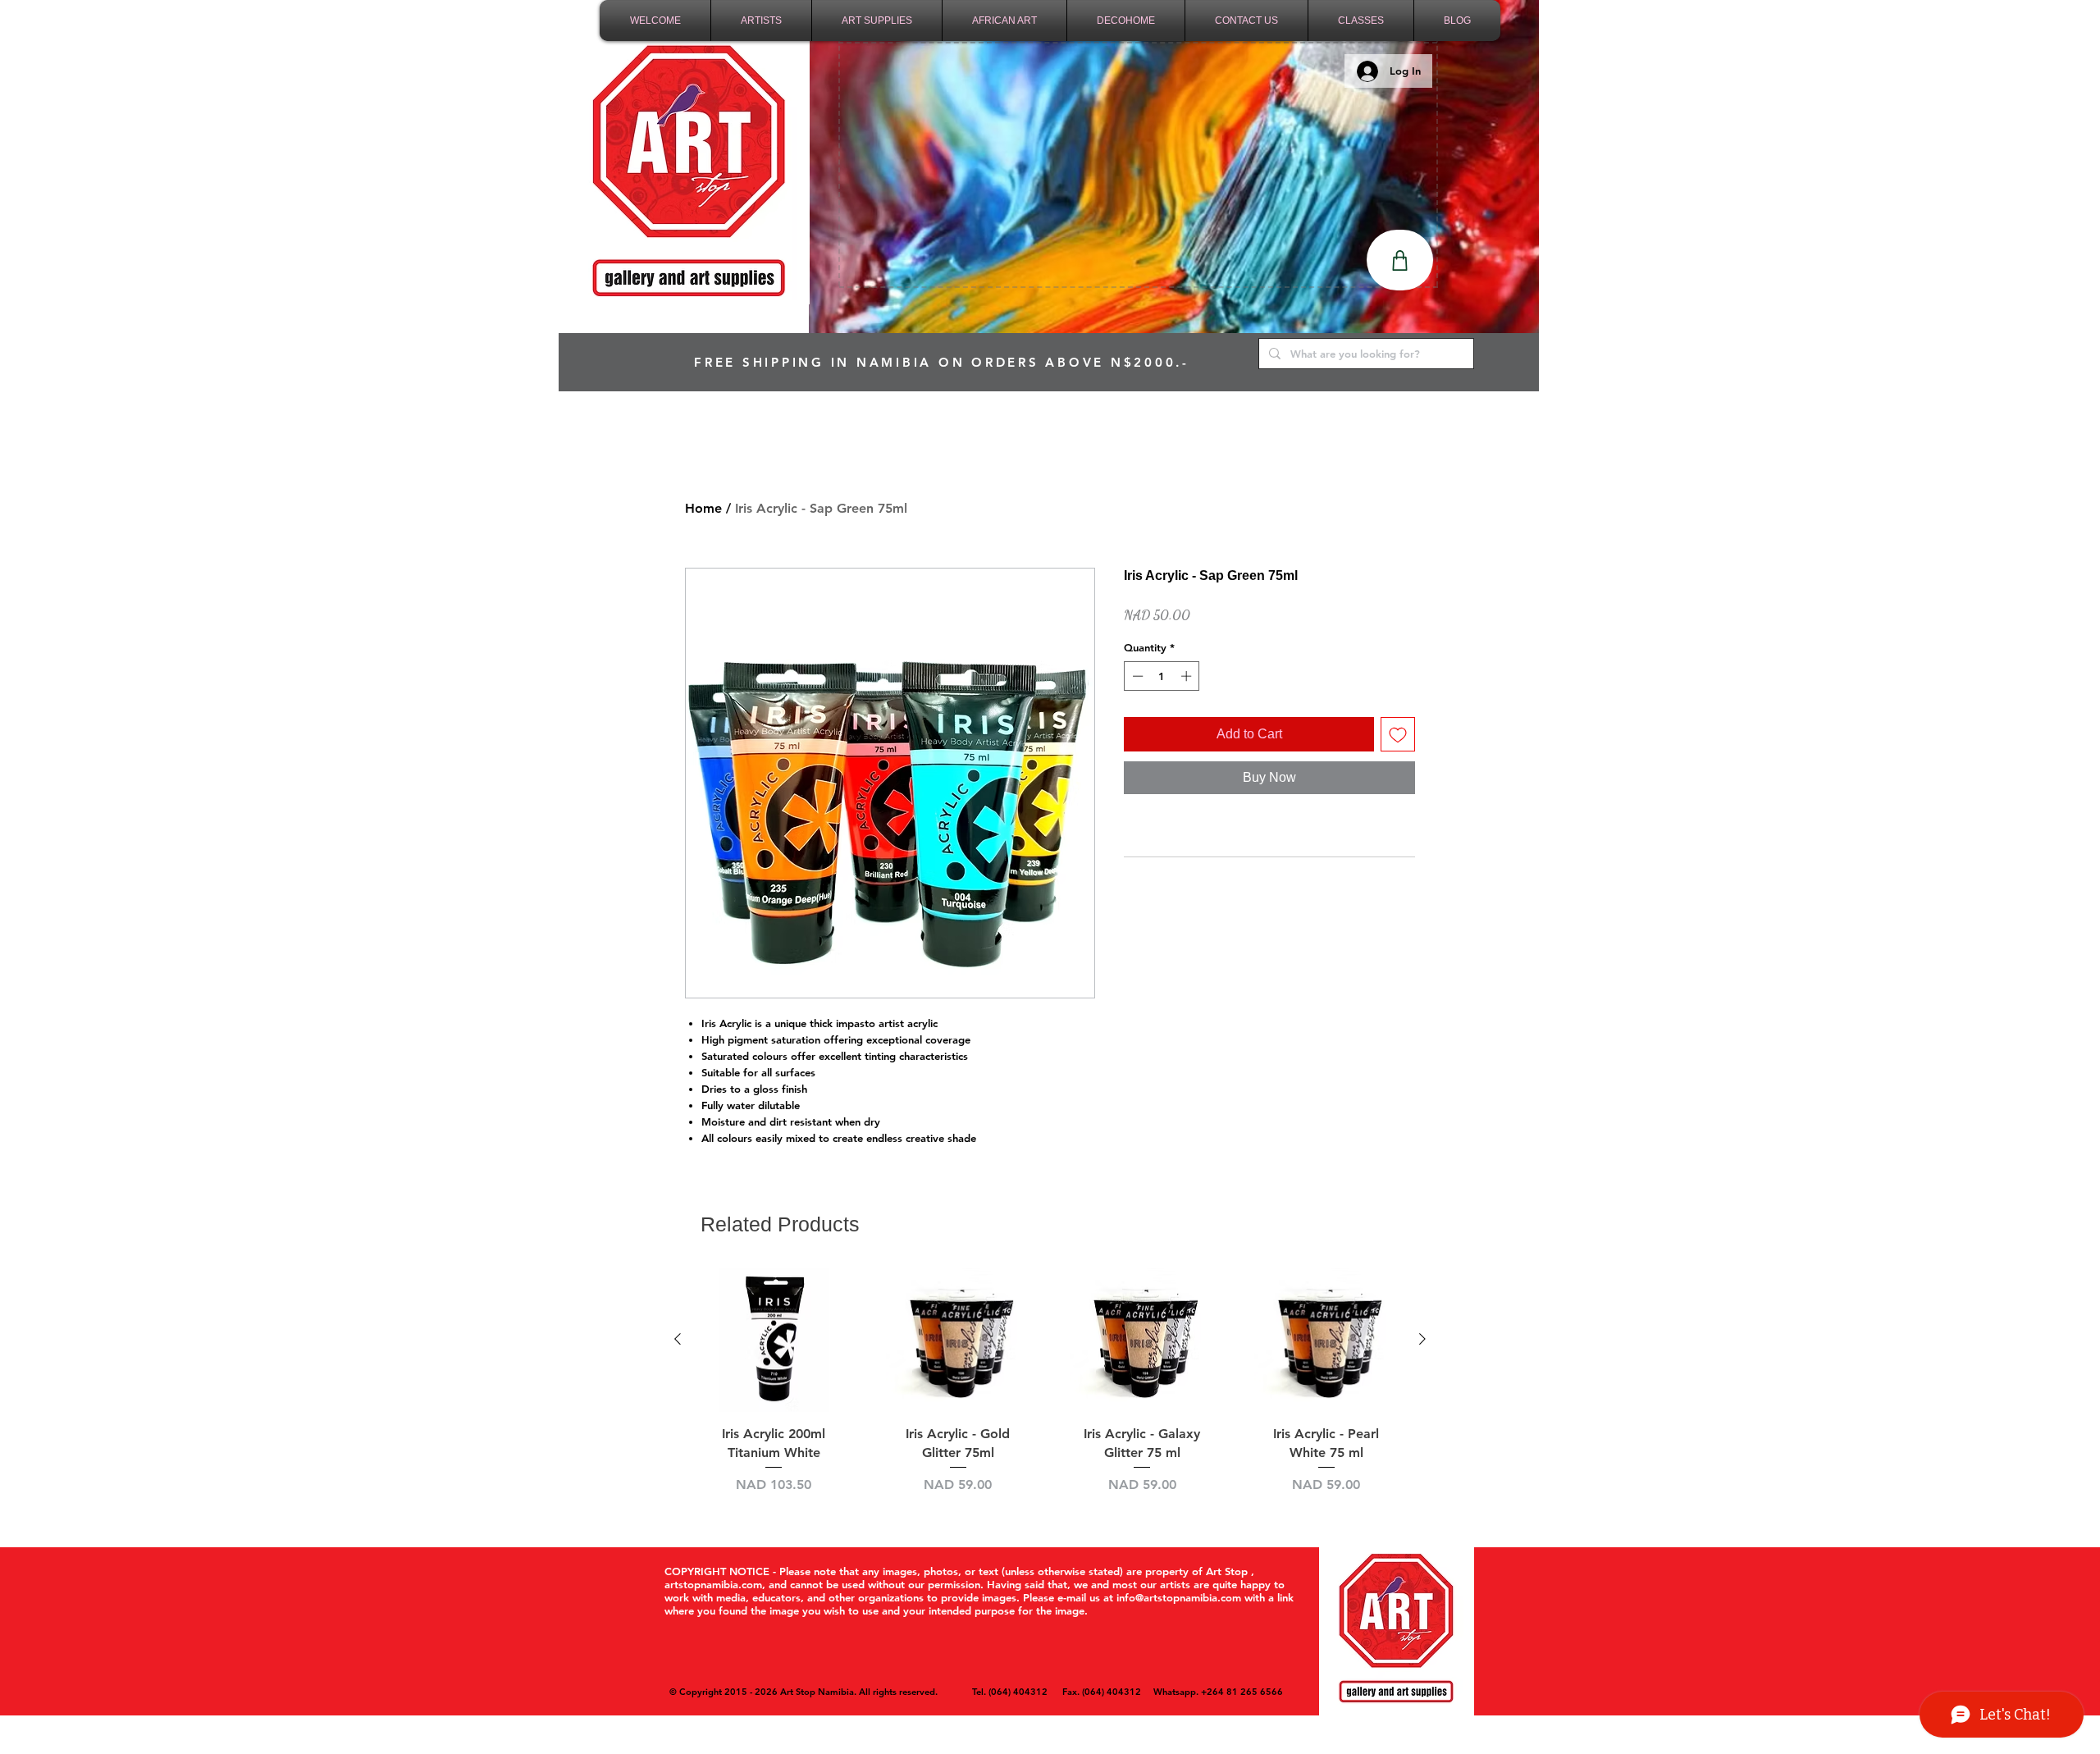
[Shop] (1400, 260)
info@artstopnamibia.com (1179, 1597)
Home (703, 508)
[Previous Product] (678, 1339)
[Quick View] (774, 1340)
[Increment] (1188, 676)
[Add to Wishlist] (1398, 734)
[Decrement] (1136, 676)
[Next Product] (1422, 1339)
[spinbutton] (1162, 676)
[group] (1050, 1391)
